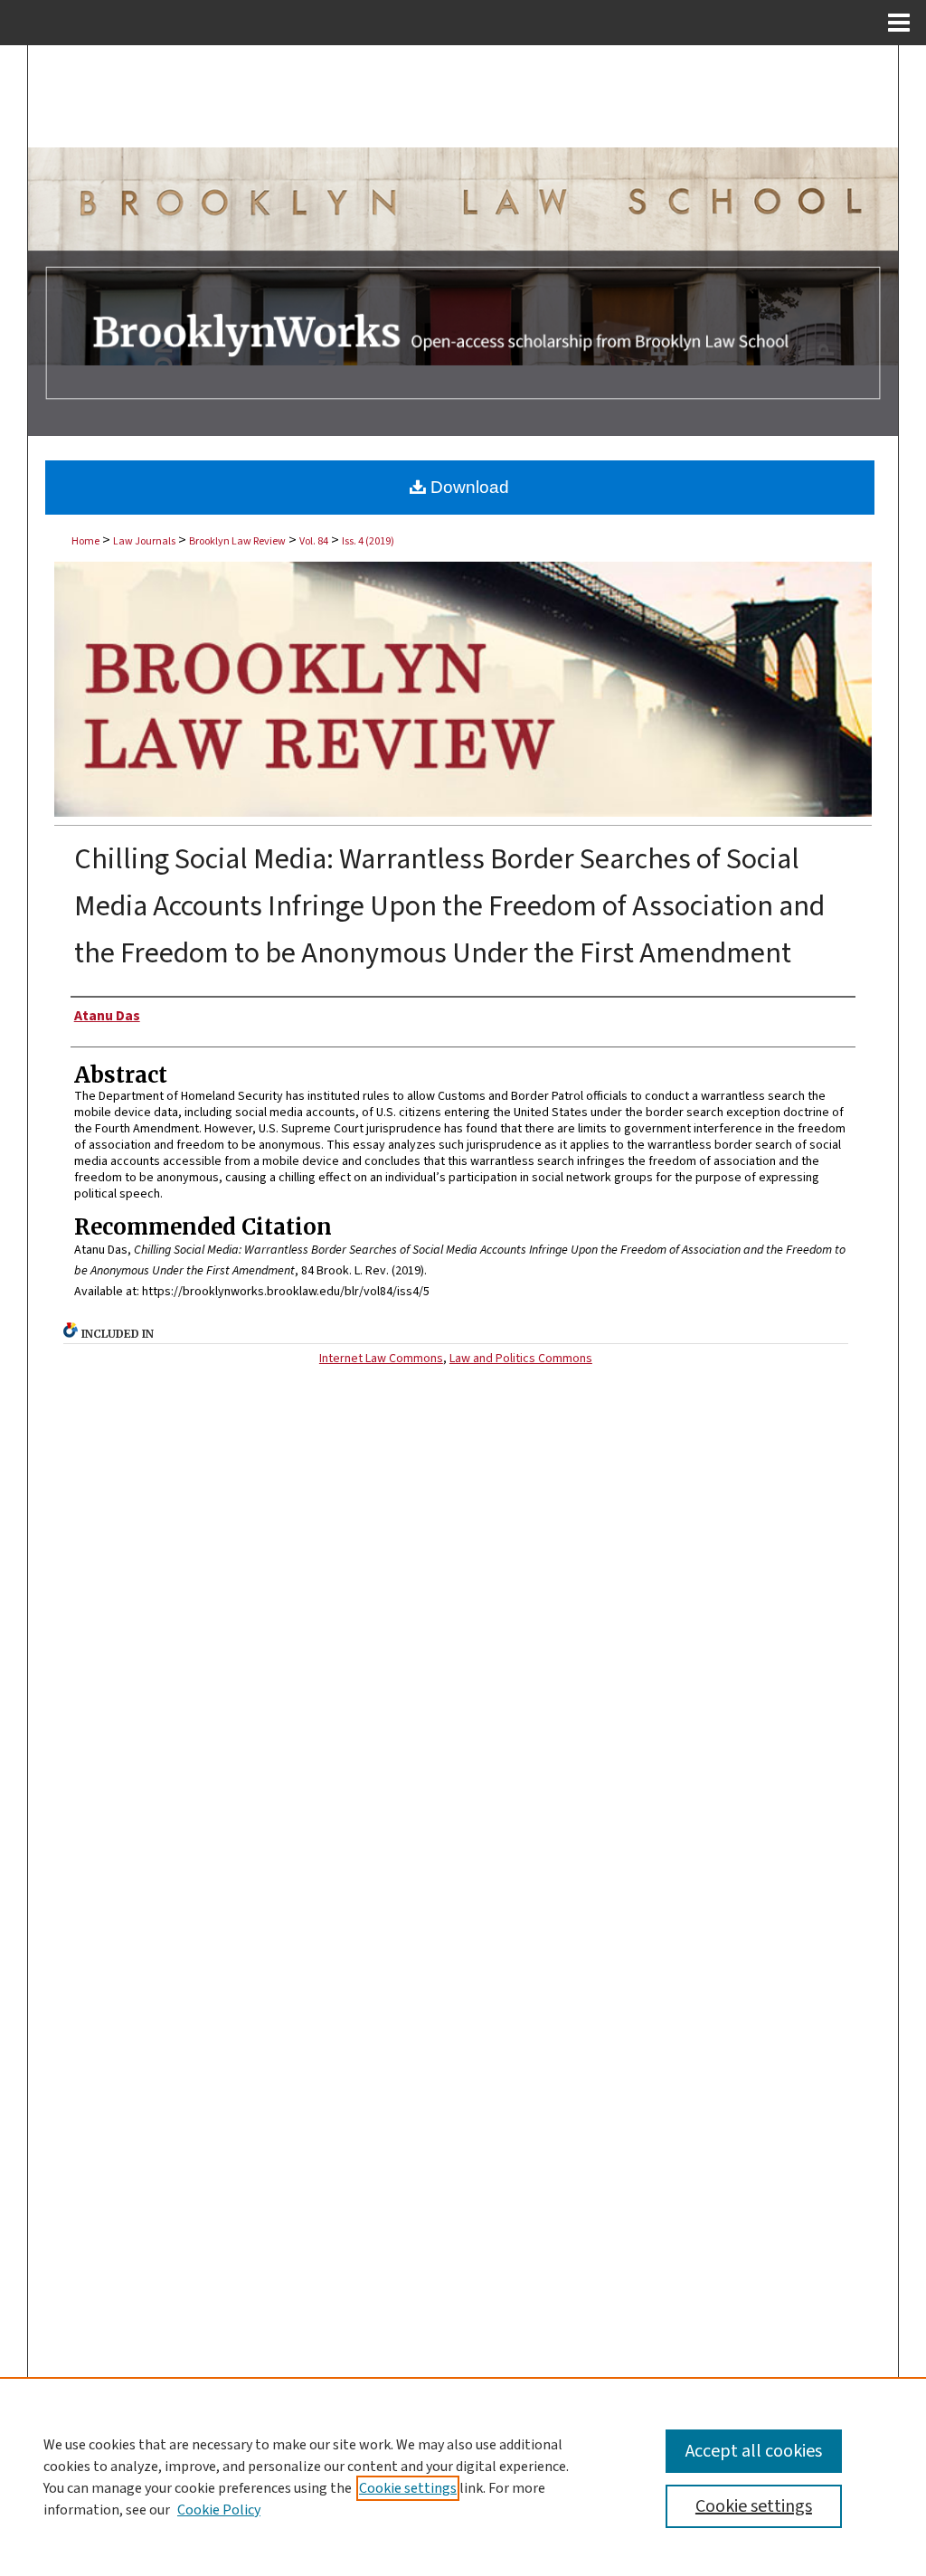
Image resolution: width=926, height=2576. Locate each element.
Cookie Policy (219, 2510)
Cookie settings (408, 2488)
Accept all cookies (754, 2451)
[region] (463, 2477)
